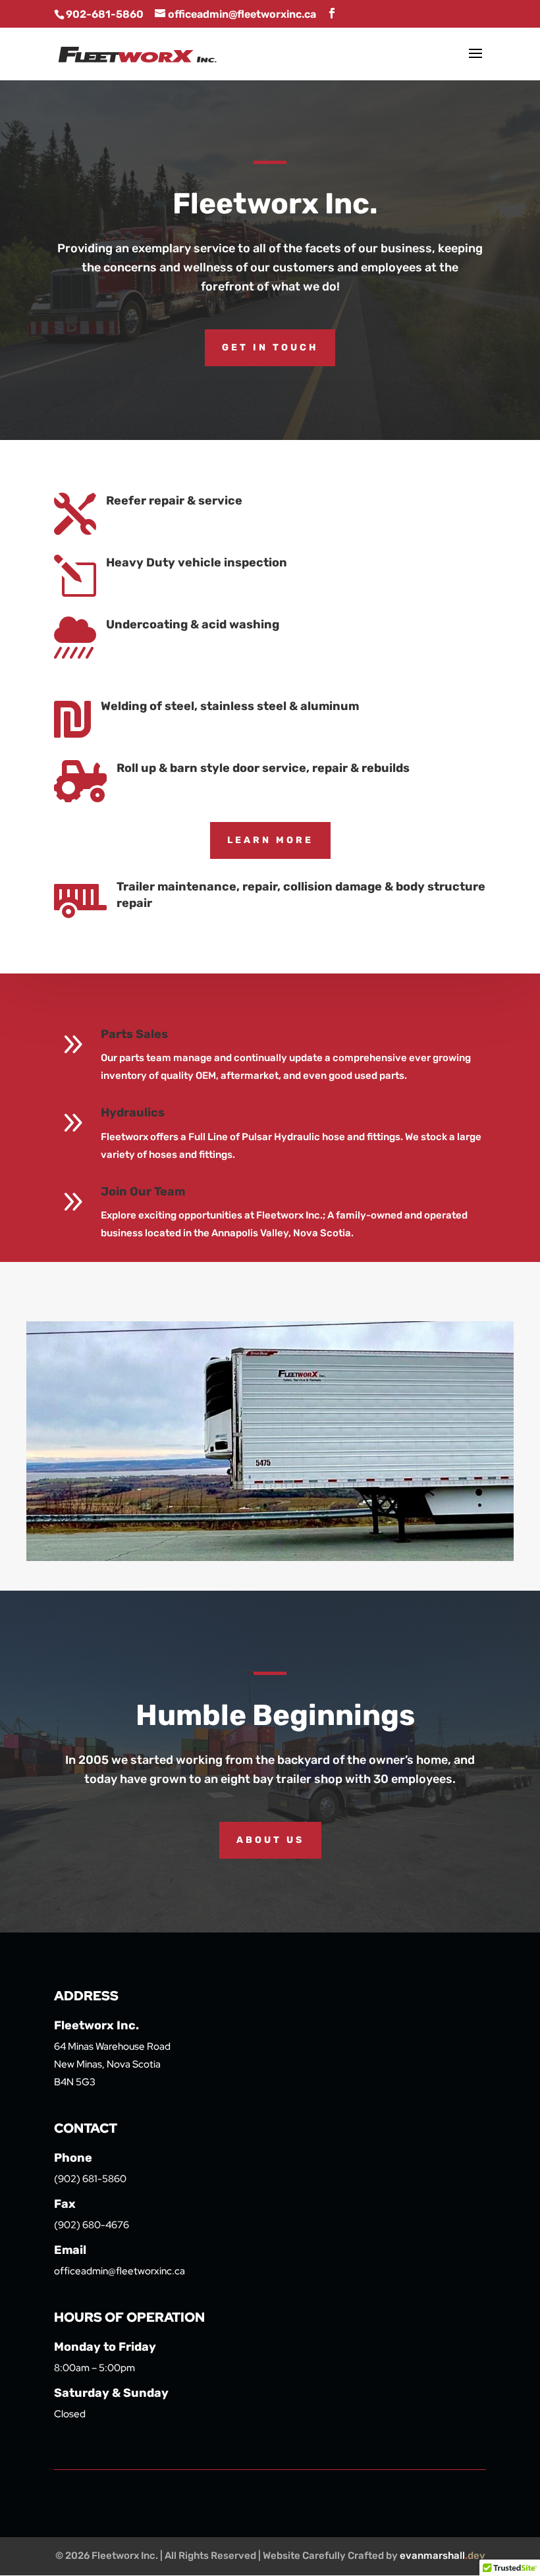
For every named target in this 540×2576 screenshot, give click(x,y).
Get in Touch (270, 347)
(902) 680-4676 (92, 2225)
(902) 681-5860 (90, 2179)
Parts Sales (134, 1034)
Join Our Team (143, 1192)
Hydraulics (133, 1112)
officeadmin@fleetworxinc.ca (120, 2271)
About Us (270, 1840)
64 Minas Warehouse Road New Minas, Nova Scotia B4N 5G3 (112, 2064)
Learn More (270, 840)
